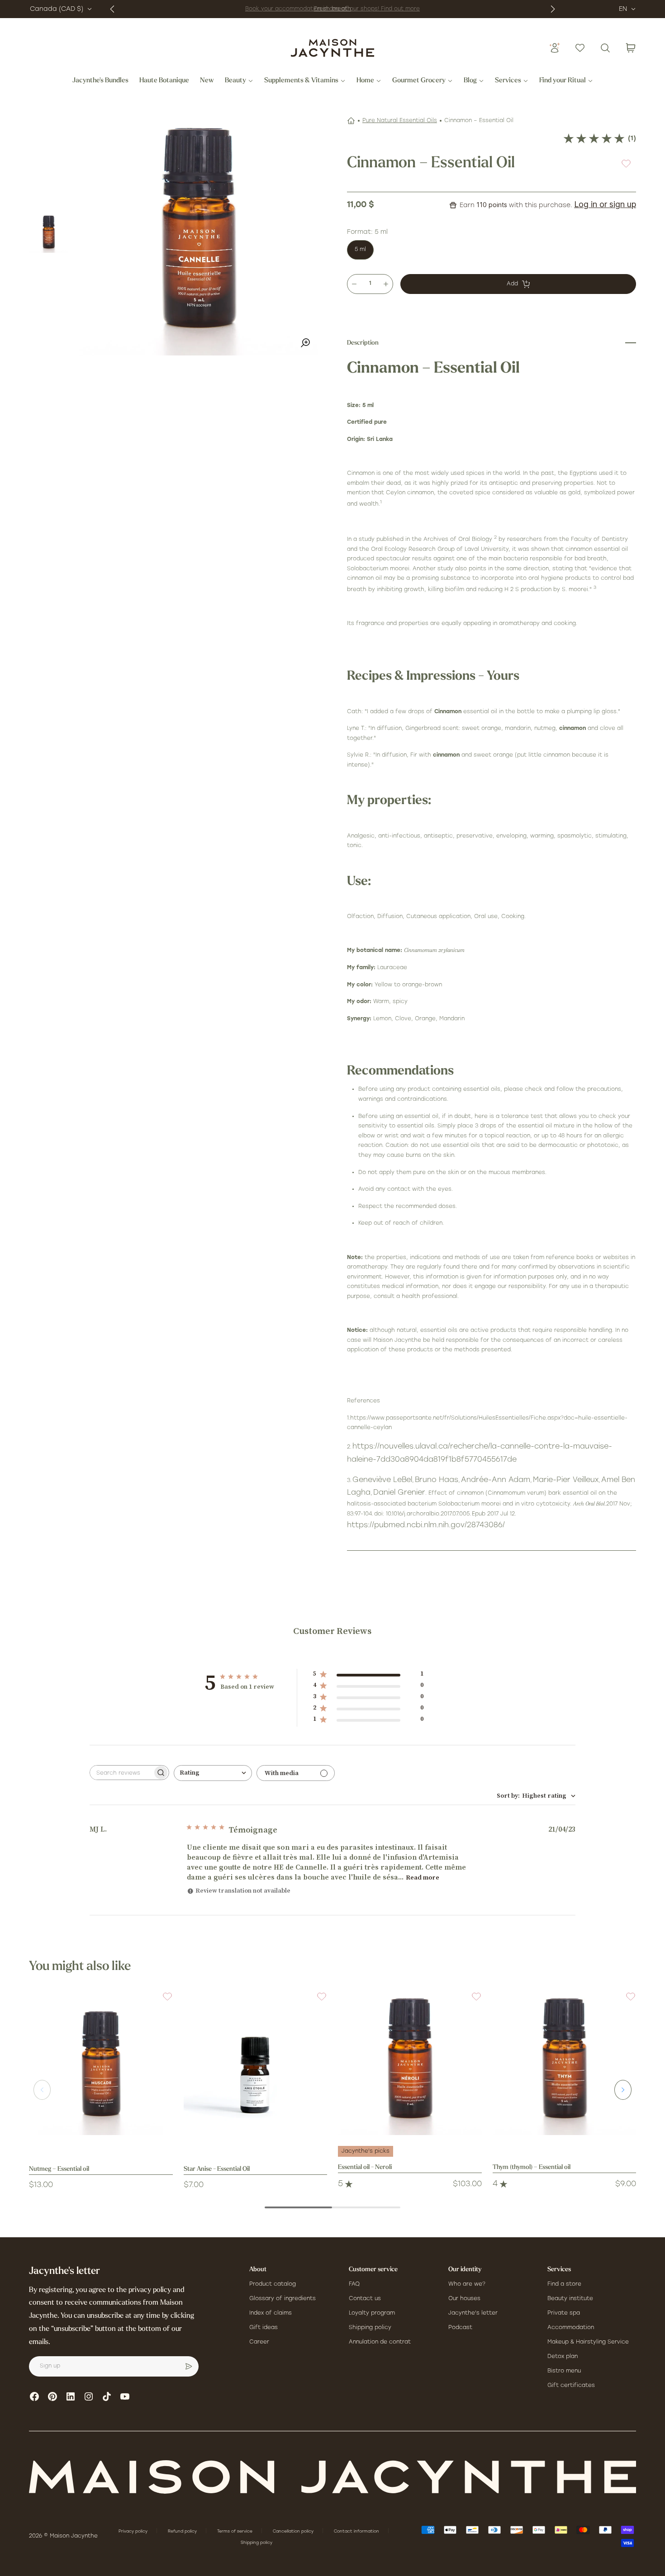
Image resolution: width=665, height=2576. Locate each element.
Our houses (464, 2299)
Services (508, 81)
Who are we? (467, 2284)
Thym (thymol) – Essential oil (532, 2167)
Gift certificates (571, 2386)
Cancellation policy (294, 2531)
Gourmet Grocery (419, 81)
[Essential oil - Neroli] (410, 2063)
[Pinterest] (52, 2396)
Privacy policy (134, 2531)
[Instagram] (89, 2396)
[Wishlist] (580, 48)
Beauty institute (570, 2299)
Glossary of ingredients (283, 2299)
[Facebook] (34, 2396)
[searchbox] (121, 1773)
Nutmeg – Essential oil (59, 2169)
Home (365, 81)
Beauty (235, 81)
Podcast (460, 2328)
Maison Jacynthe (74, 2536)
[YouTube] (125, 2396)
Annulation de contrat (380, 2342)
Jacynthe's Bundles (100, 81)
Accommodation (571, 2328)
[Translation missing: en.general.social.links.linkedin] (71, 2396)
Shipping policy (370, 2328)
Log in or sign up (605, 204)
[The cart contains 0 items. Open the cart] (631, 48)
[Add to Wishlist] (626, 163)
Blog (470, 81)
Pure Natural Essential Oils (400, 121)
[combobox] (213, 1773)
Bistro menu (564, 2371)
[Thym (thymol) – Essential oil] (565, 2063)
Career (259, 2342)
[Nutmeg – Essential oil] (101, 2063)
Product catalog (273, 2284)
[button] (162, 2002)
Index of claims (271, 2313)
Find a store (564, 2284)
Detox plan (563, 2357)
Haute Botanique (164, 81)
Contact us (365, 2299)
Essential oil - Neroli (365, 2167)
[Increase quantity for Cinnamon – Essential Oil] (386, 284)
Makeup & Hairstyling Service (588, 2342)
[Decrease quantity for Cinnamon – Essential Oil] (354, 284)
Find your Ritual (563, 81)
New (207, 81)
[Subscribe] (189, 2367)
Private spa (564, 2313)
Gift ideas (264, 2328)
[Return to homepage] (332, 2477)
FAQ (354, 2284)
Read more (423, 1878)
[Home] (351, 121)
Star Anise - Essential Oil (217, 2169)
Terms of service (235, 2531)
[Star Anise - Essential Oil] (256, 2063)
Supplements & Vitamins (301, 81)
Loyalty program (372, 2313)
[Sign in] (555, 48)
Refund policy (183, 2531)
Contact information (357, 2531)
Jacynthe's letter (473, 2313)
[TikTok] (107, 2396)
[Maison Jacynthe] (332, 48)
